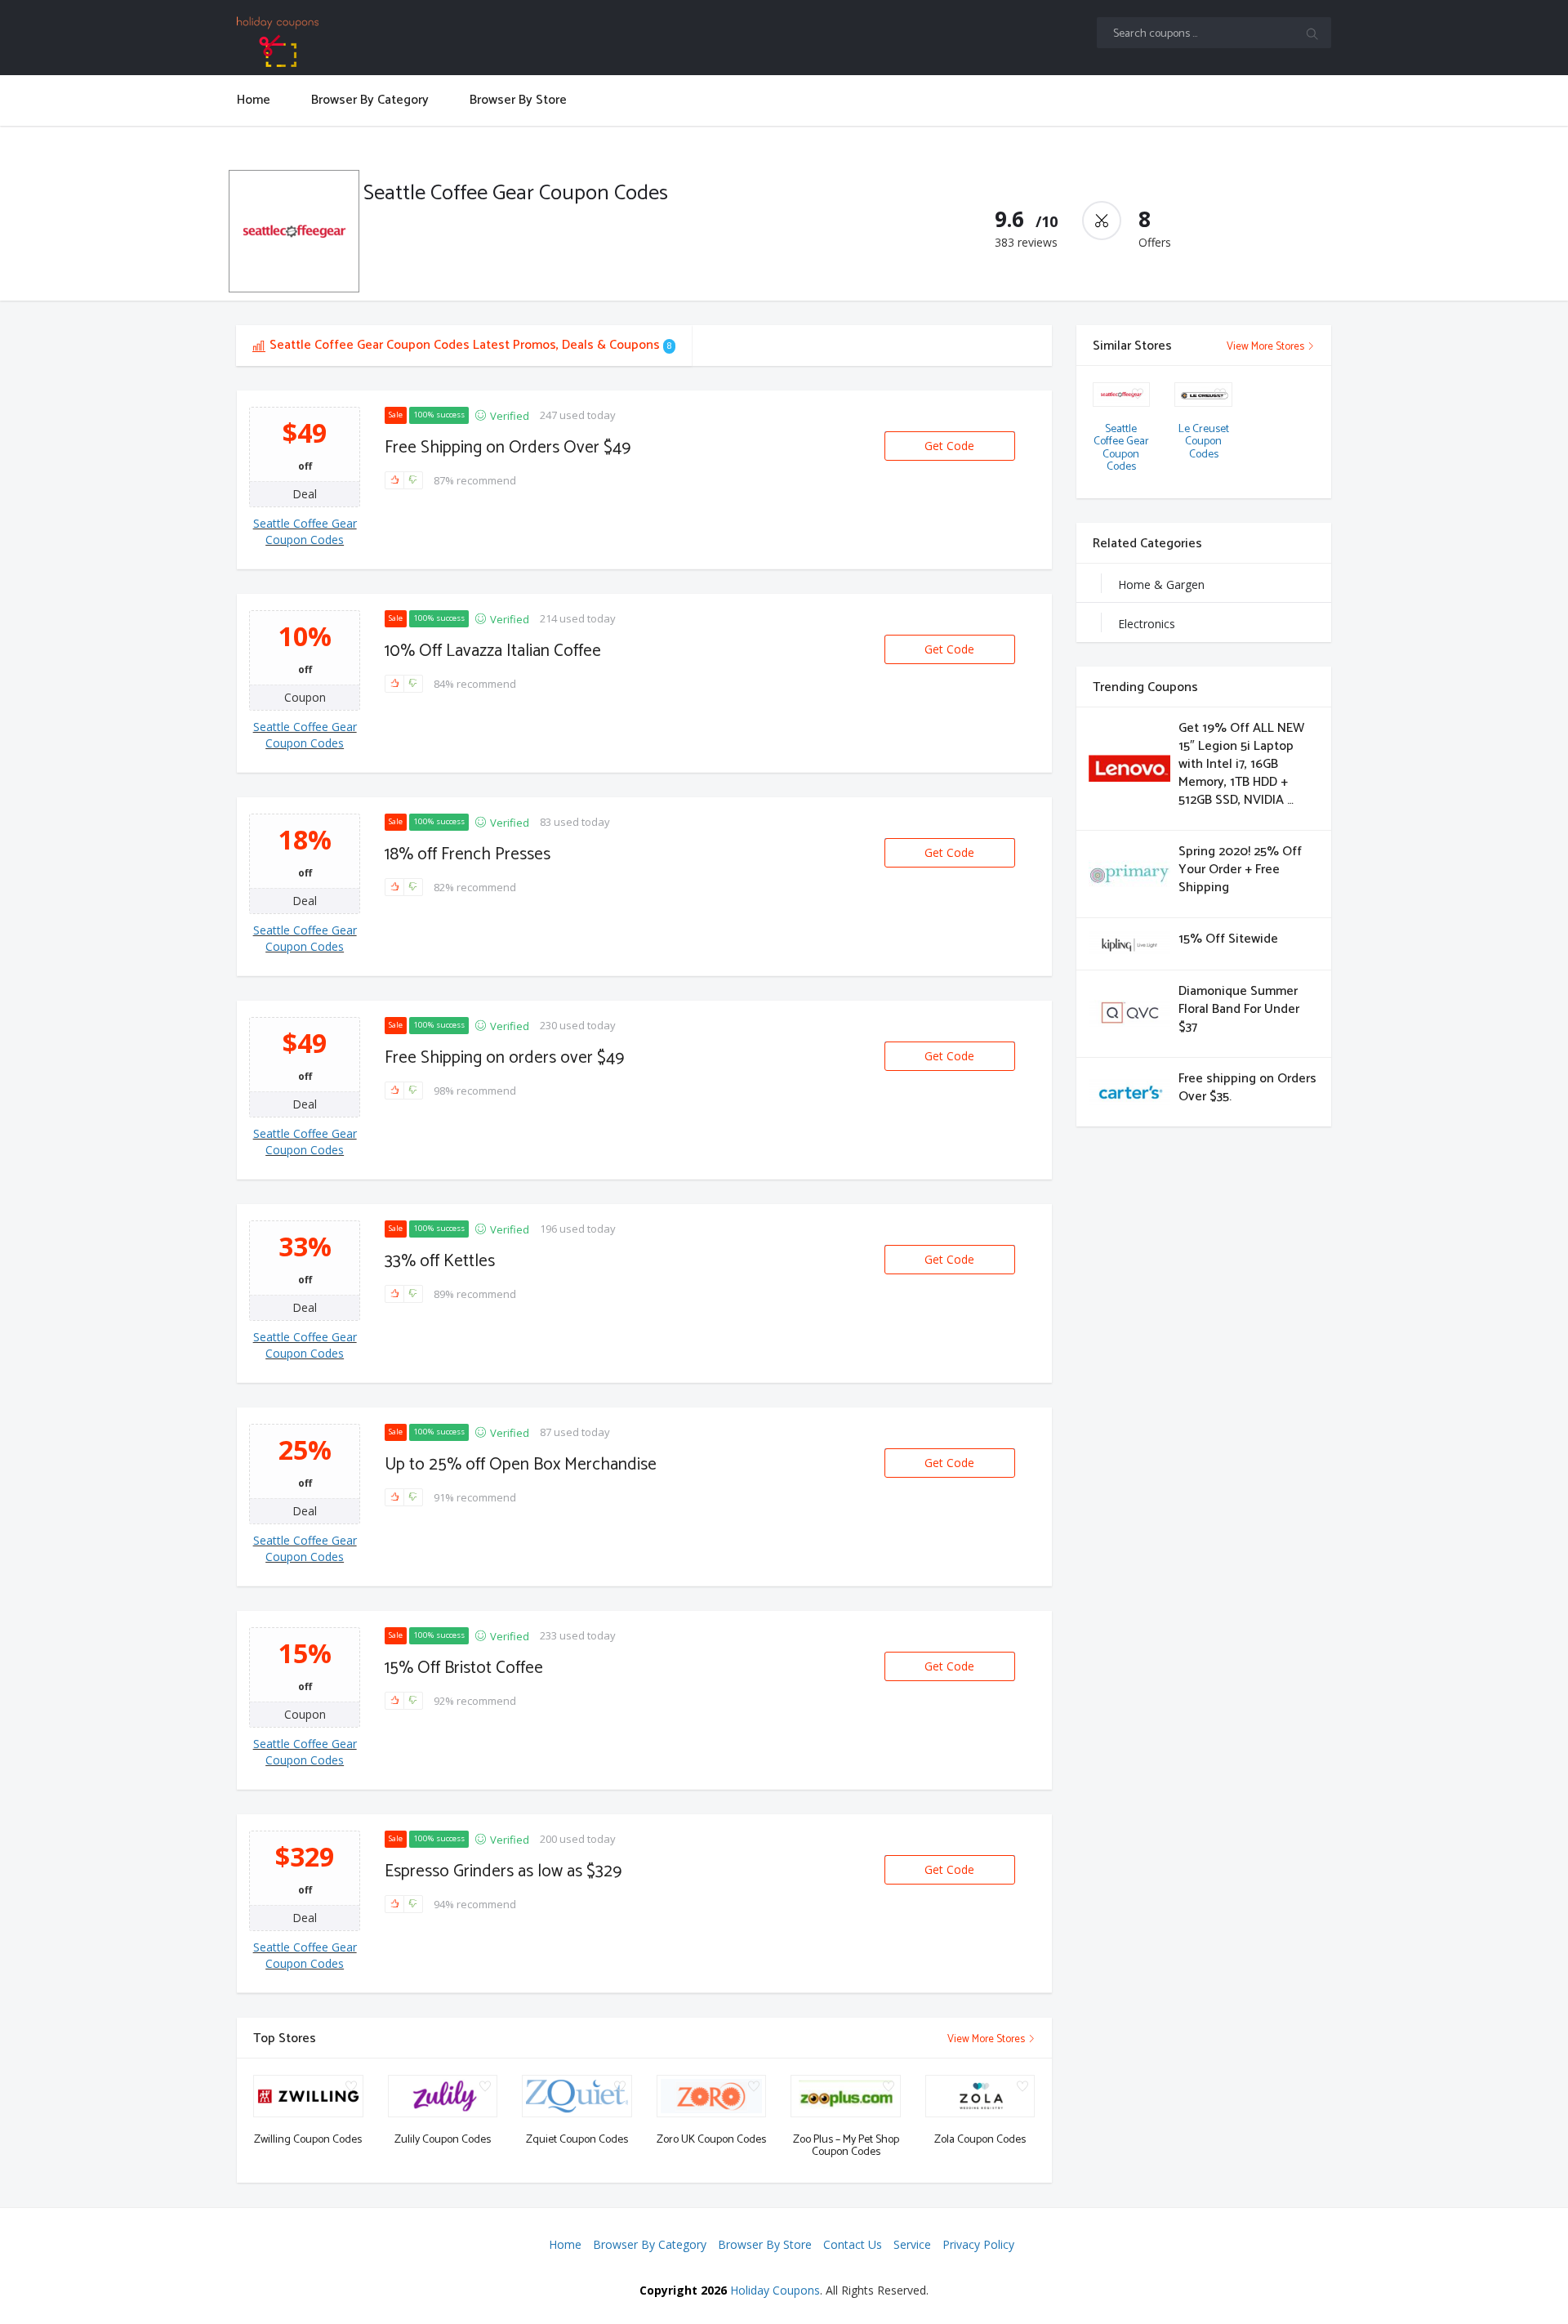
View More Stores (987, 2039)
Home (565, 2244)
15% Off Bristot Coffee (464, 1668)
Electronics (1147, 624)
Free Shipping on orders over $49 (504, 1058)
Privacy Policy (978, 2244)
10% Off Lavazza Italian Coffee (493, 651)
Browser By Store (765, 2244)
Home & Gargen (1161, 584)
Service (912, 2244)
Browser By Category (650, 2244)
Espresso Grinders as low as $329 (503, 1871)
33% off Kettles (440, 1261)
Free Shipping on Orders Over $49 (508, 448)
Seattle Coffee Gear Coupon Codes (305, 531)
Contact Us (853, 2244)
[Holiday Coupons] (365, 42)
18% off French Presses (468, 854)
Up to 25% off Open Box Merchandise (521, 1465)
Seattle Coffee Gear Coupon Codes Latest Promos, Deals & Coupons (470, 345)
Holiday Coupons (775, 2290)
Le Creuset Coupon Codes (1204, 442)
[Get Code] (950, 432)
